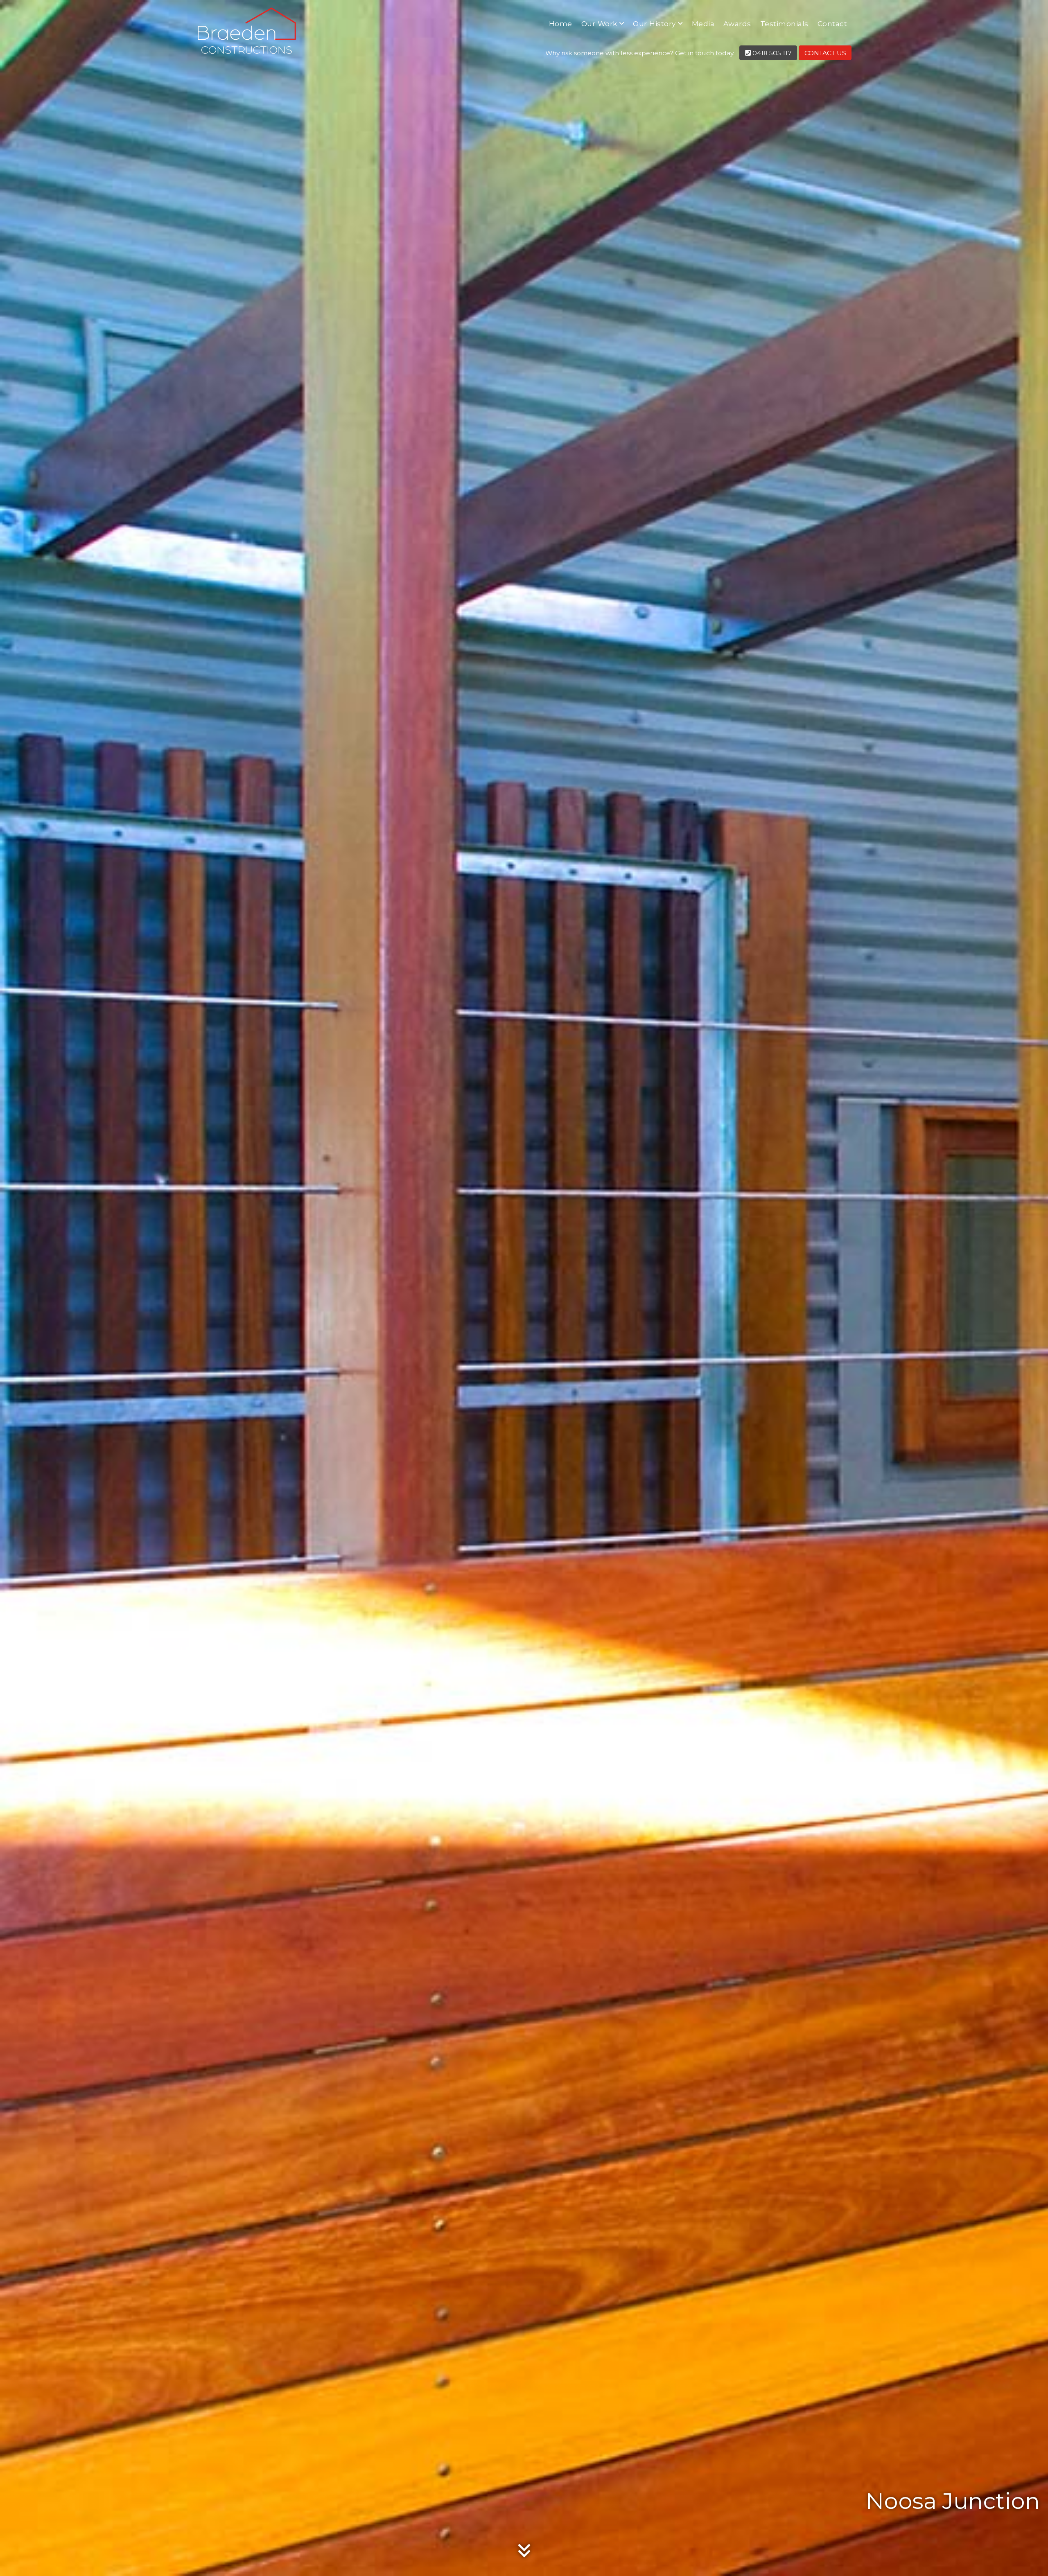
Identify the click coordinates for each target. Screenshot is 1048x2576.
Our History (654, 24)
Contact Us (825, 53)
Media (703, 24)
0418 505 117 (771, 53)
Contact (832, 24)
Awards (737, 24)
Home (561, 24)
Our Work (599, 24)
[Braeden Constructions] (248, 37)
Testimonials (784, 24)
